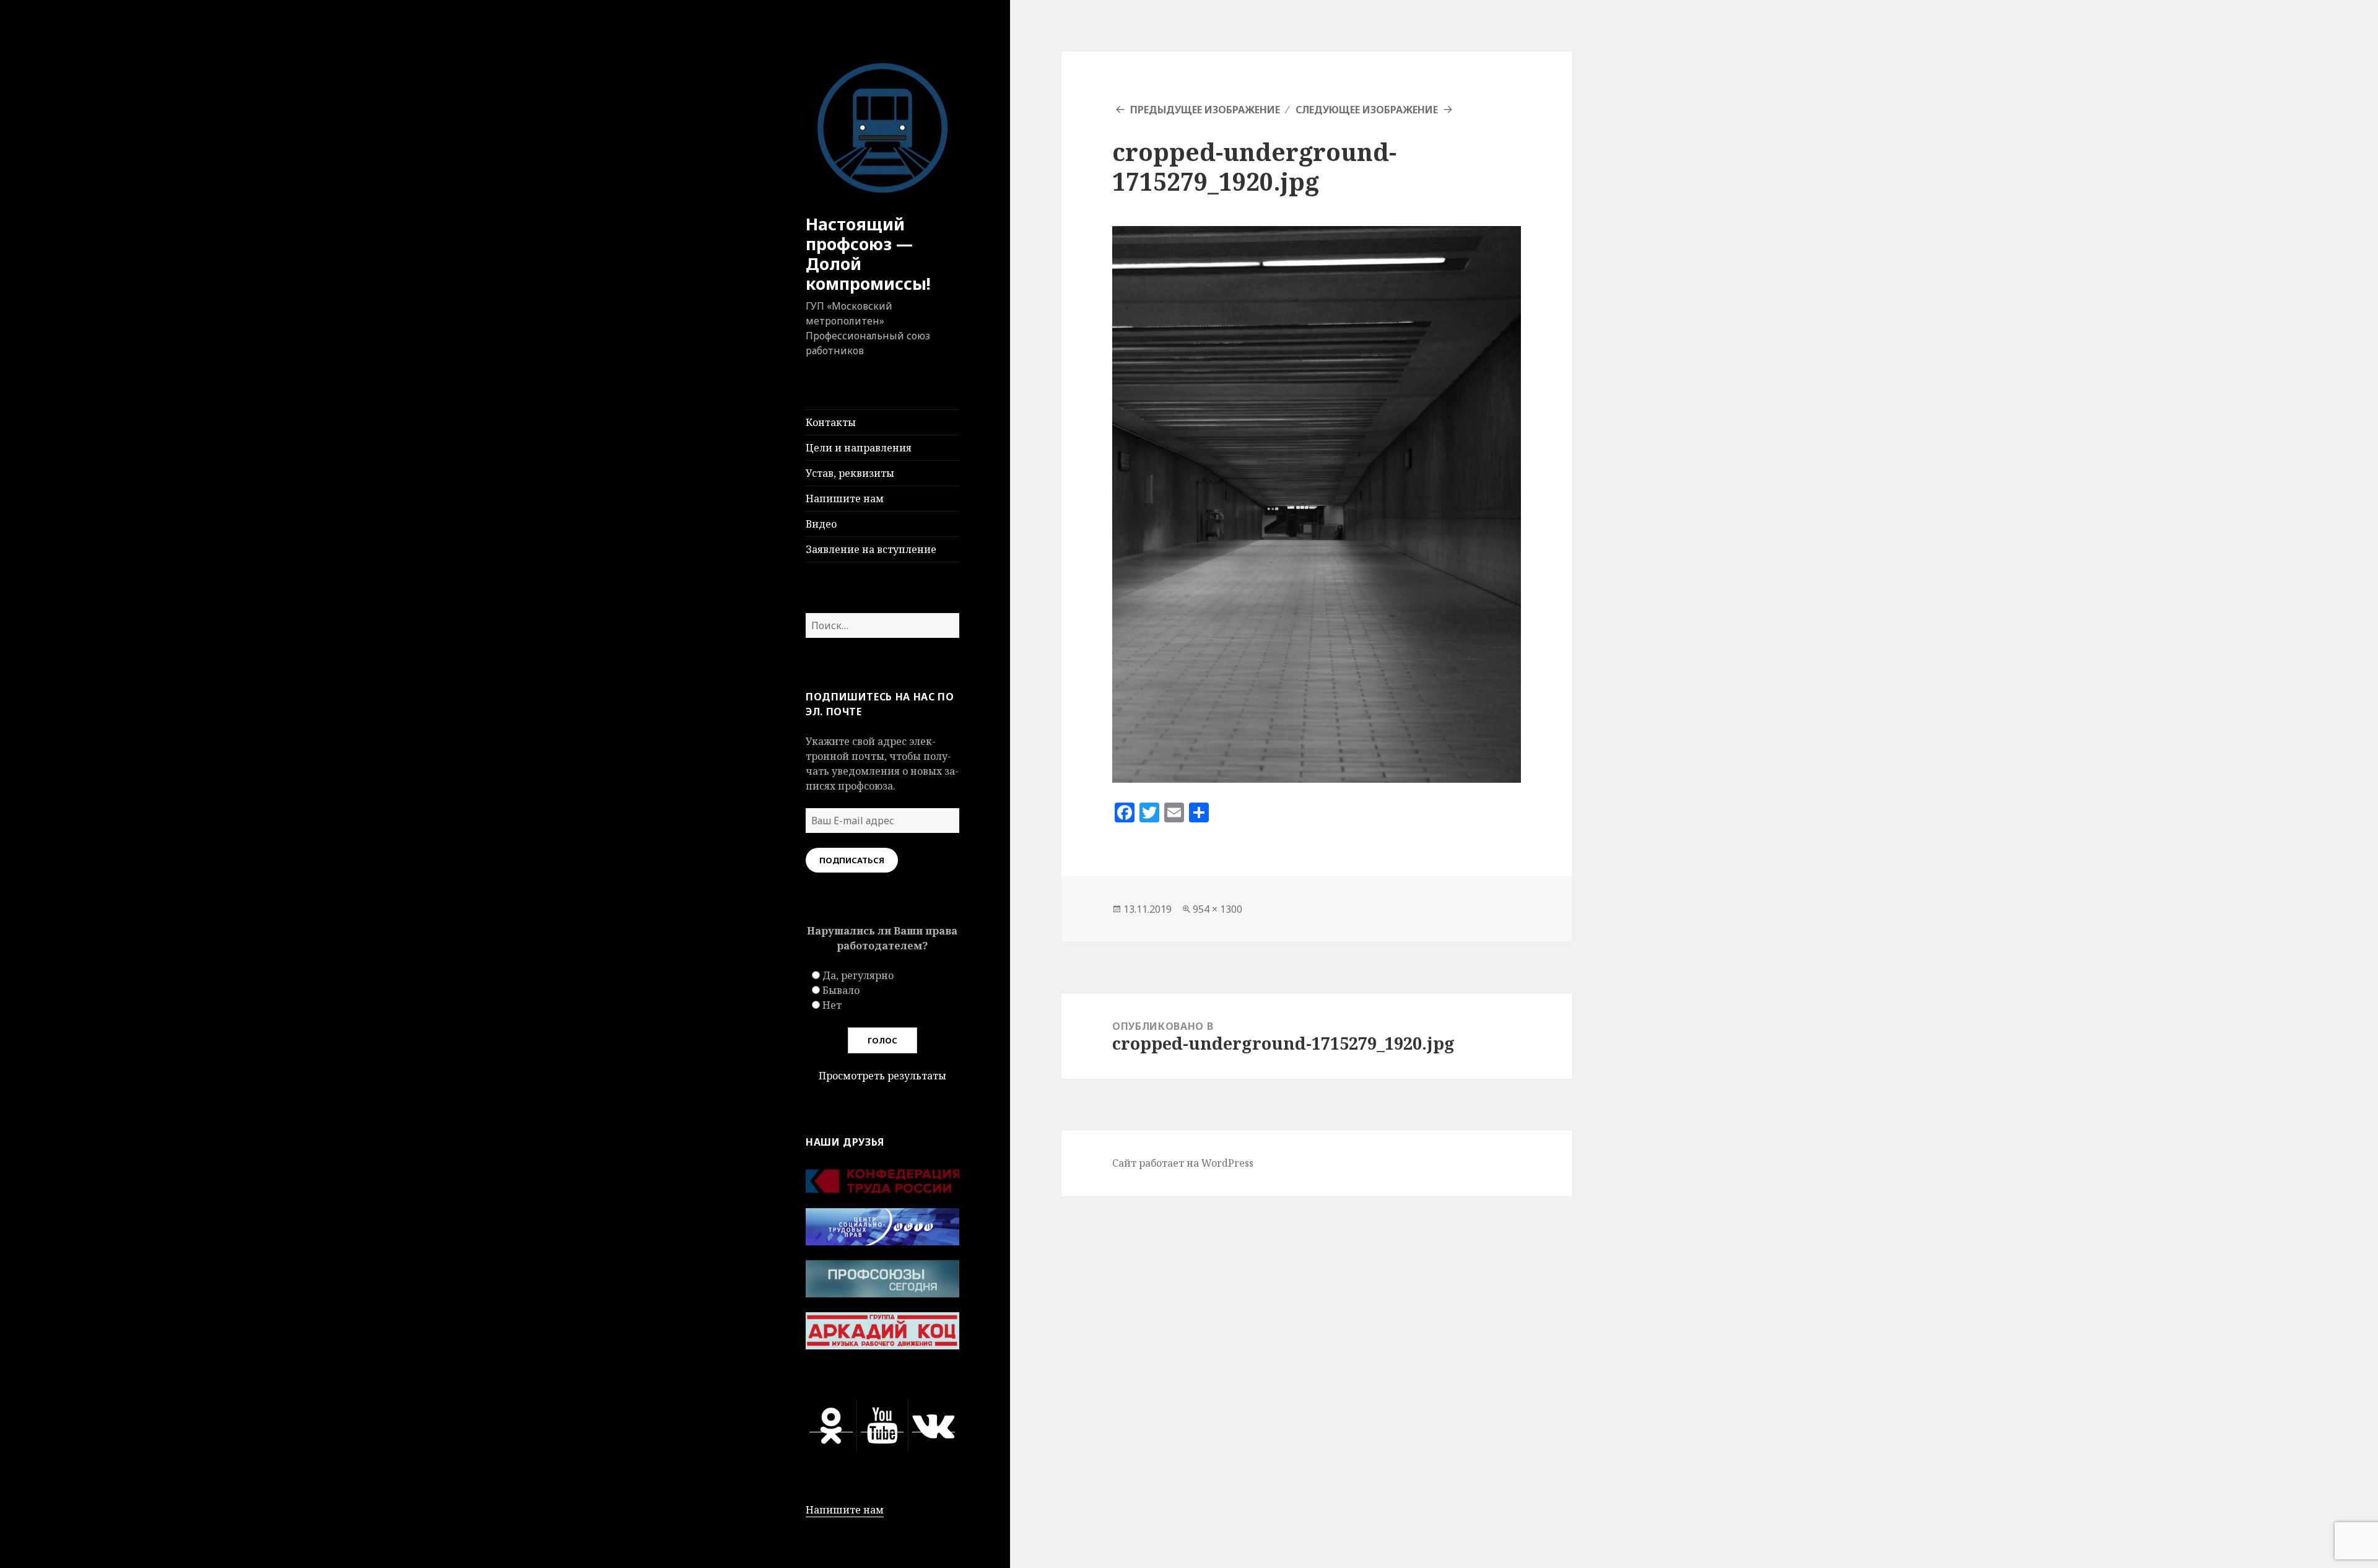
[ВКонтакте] (934, 1425)
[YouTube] (882, 1425)
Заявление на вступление (871, 549)
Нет (832, 1005)
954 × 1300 (1217, 909)
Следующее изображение (1367, 110)
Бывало (841, 990)
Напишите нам (845, 499)
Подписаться (852, 860)
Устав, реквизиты (850, 473)
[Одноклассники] (831, 1425)
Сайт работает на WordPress (1183, 1163)
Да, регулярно (858, 975)
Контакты (831, 422)
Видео (821, 524)
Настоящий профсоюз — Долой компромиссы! (868, 254)
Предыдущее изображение (1205, 110)
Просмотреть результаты (882, 1076)
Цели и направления (859, 448)
